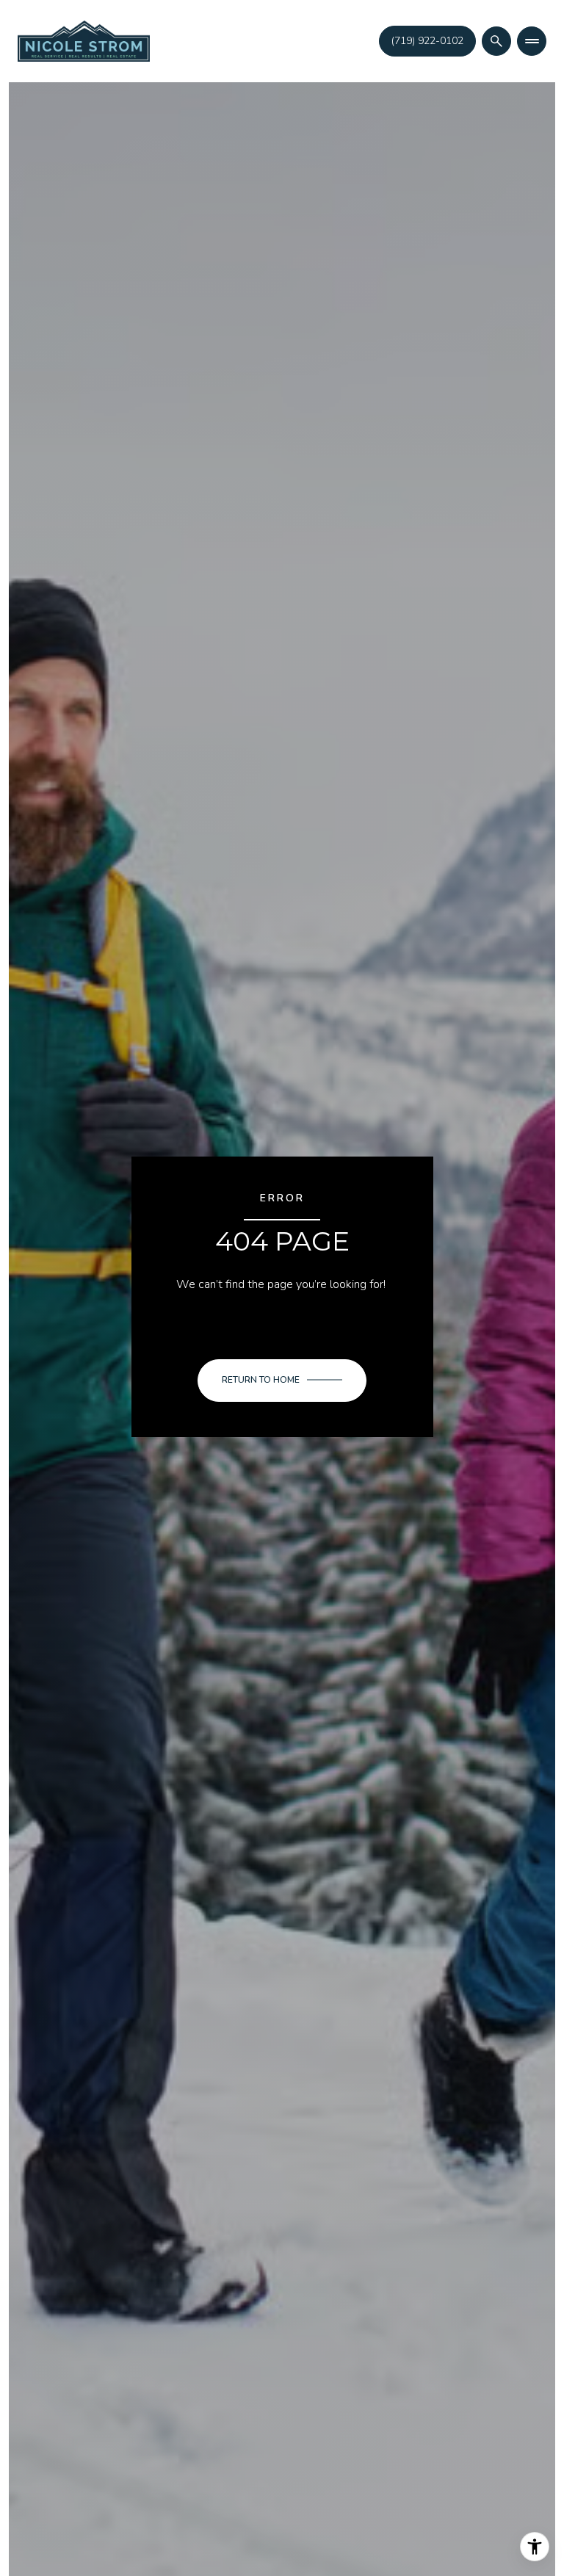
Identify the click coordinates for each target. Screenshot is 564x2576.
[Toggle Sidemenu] (532, 41)
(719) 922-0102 (427, 41)
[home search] (496, 41)
